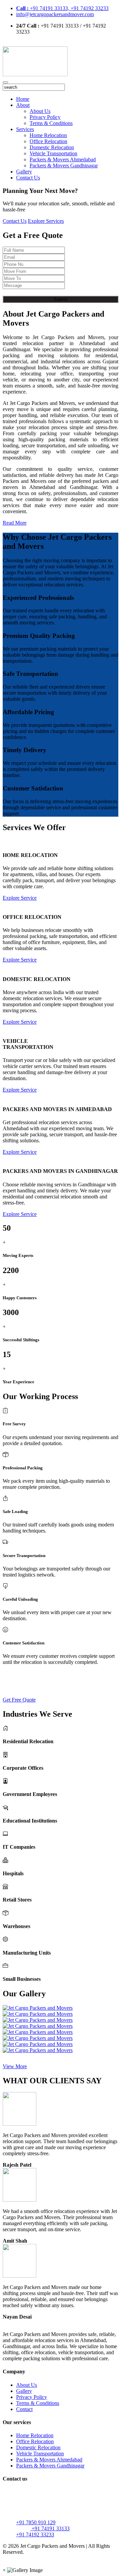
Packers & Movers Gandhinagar (64, 166)
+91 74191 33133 (50, 2528)
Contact (24, 2409)
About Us (40, 111)
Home (23, 99)
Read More (15, 523)
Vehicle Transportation (53, 153)
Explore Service (20, 898)
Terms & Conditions (51, 123)
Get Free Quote (19, 1700)
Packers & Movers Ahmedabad (63, 159)
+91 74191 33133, (43, 8)
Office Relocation (48, 141)
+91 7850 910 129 (36, 2522)
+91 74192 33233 (90, 8)
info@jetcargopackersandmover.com (55, 14)
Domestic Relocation (52, 147)
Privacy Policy (45, 117)
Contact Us (28, 178)
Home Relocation (48, 135)
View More (15, 2066)
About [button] (23, 105)
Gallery (24, 172)
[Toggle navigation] (5, 82)
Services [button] (25, 129)
